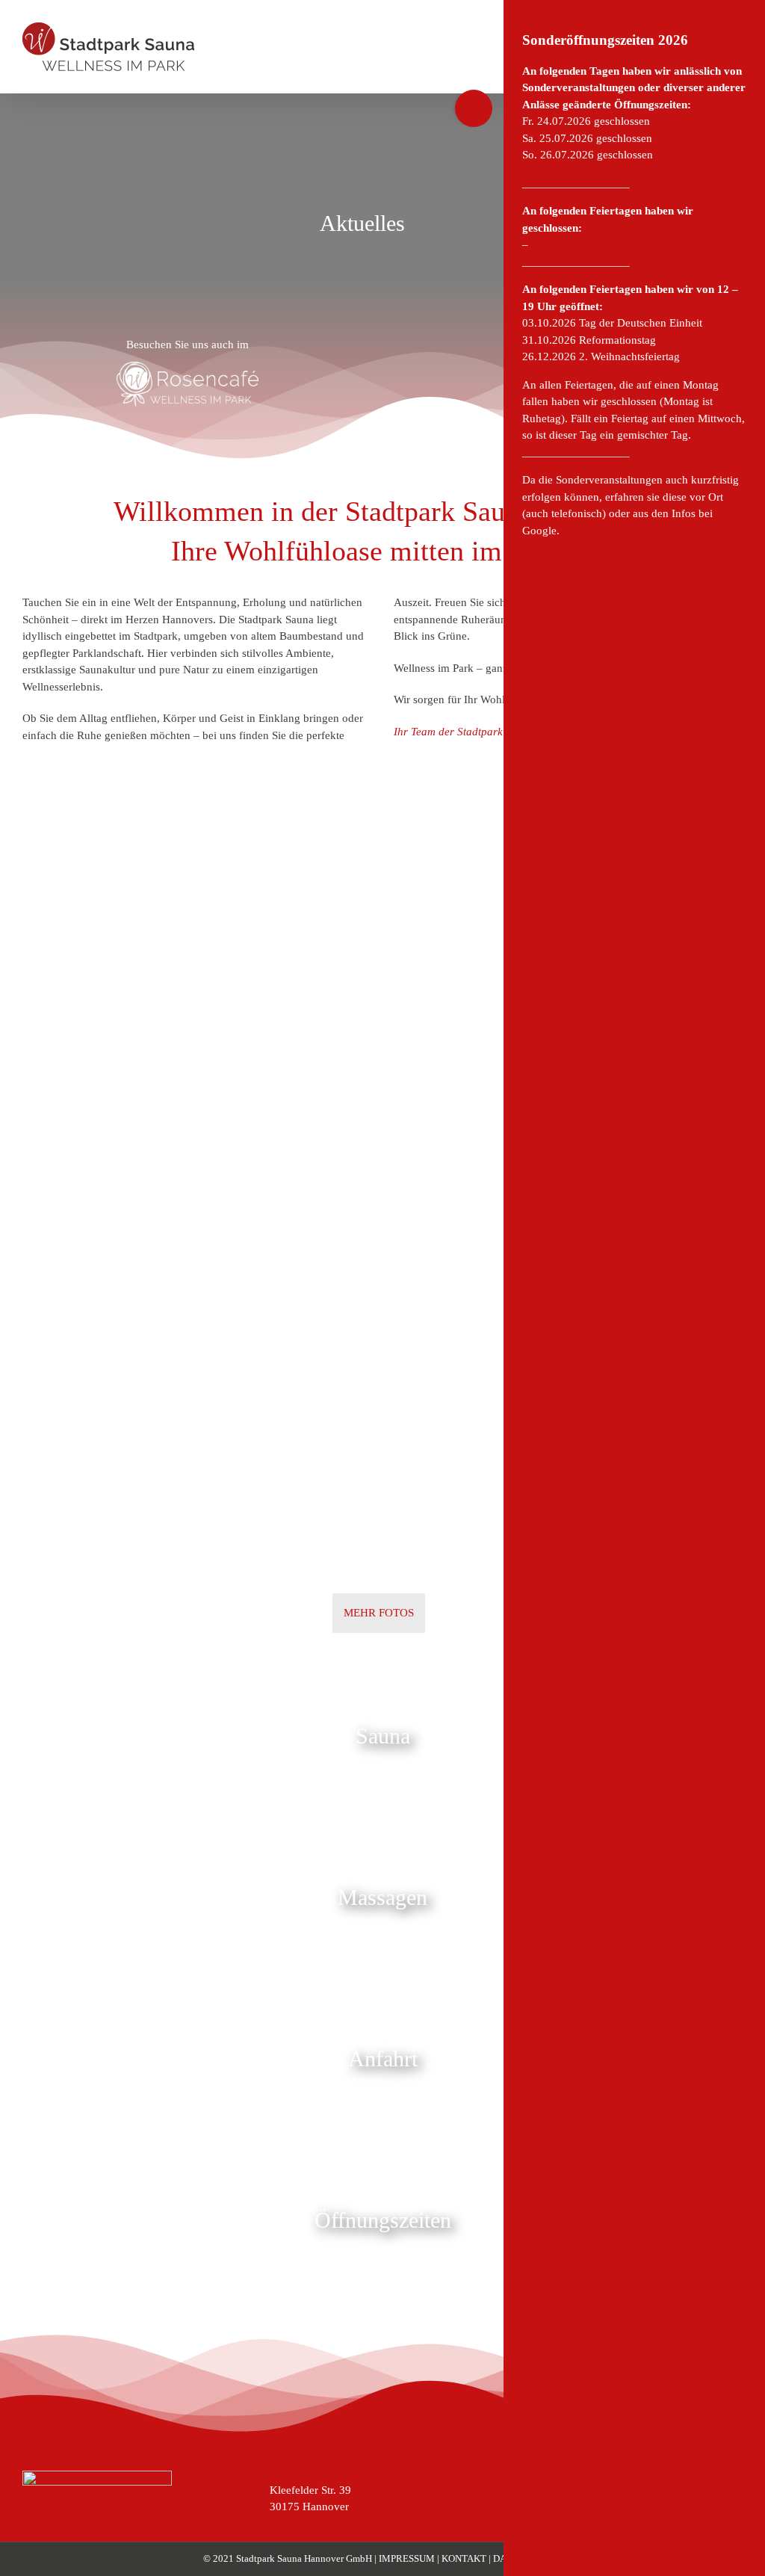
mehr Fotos (379, 1613)
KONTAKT (465, 2558)
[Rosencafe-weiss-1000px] (188, 367)
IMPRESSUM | (410, 2558)
